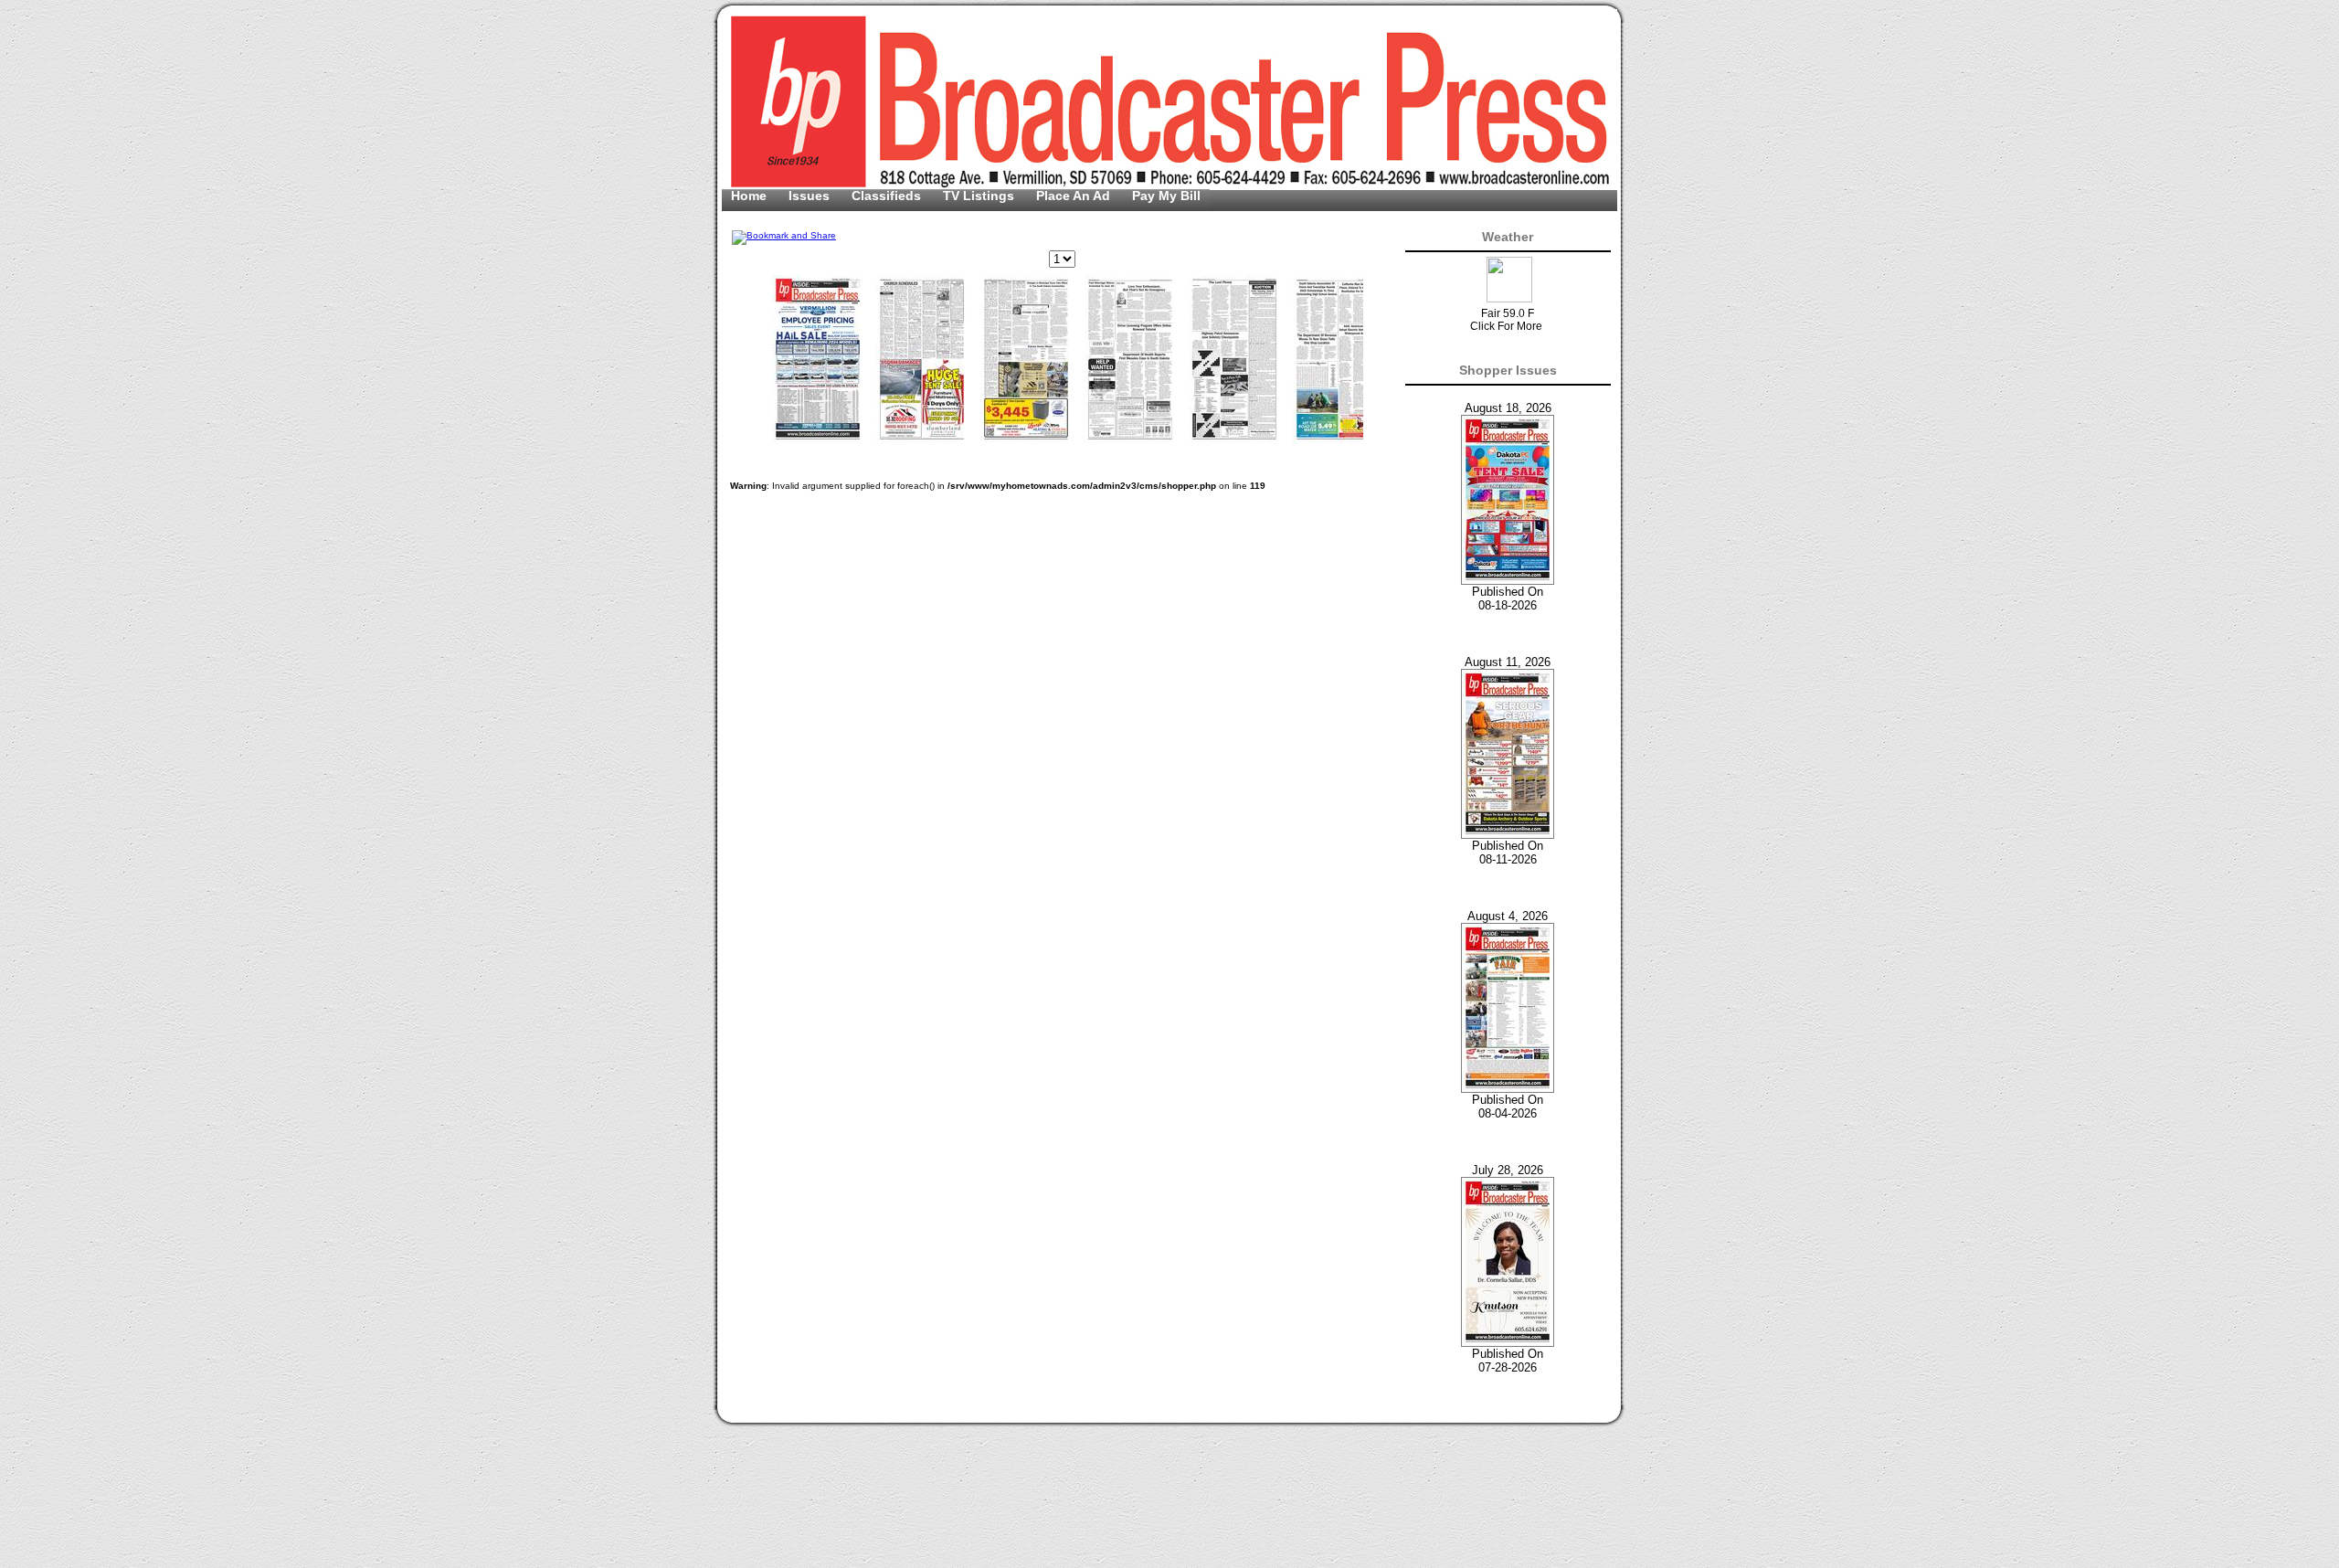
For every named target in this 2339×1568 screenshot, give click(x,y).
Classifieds (888, 196)
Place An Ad (1075, 196)
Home (751, 196)
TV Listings (980, 196)
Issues (811, 196)
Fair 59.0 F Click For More (1506, 320)
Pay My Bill (1166, 196)
